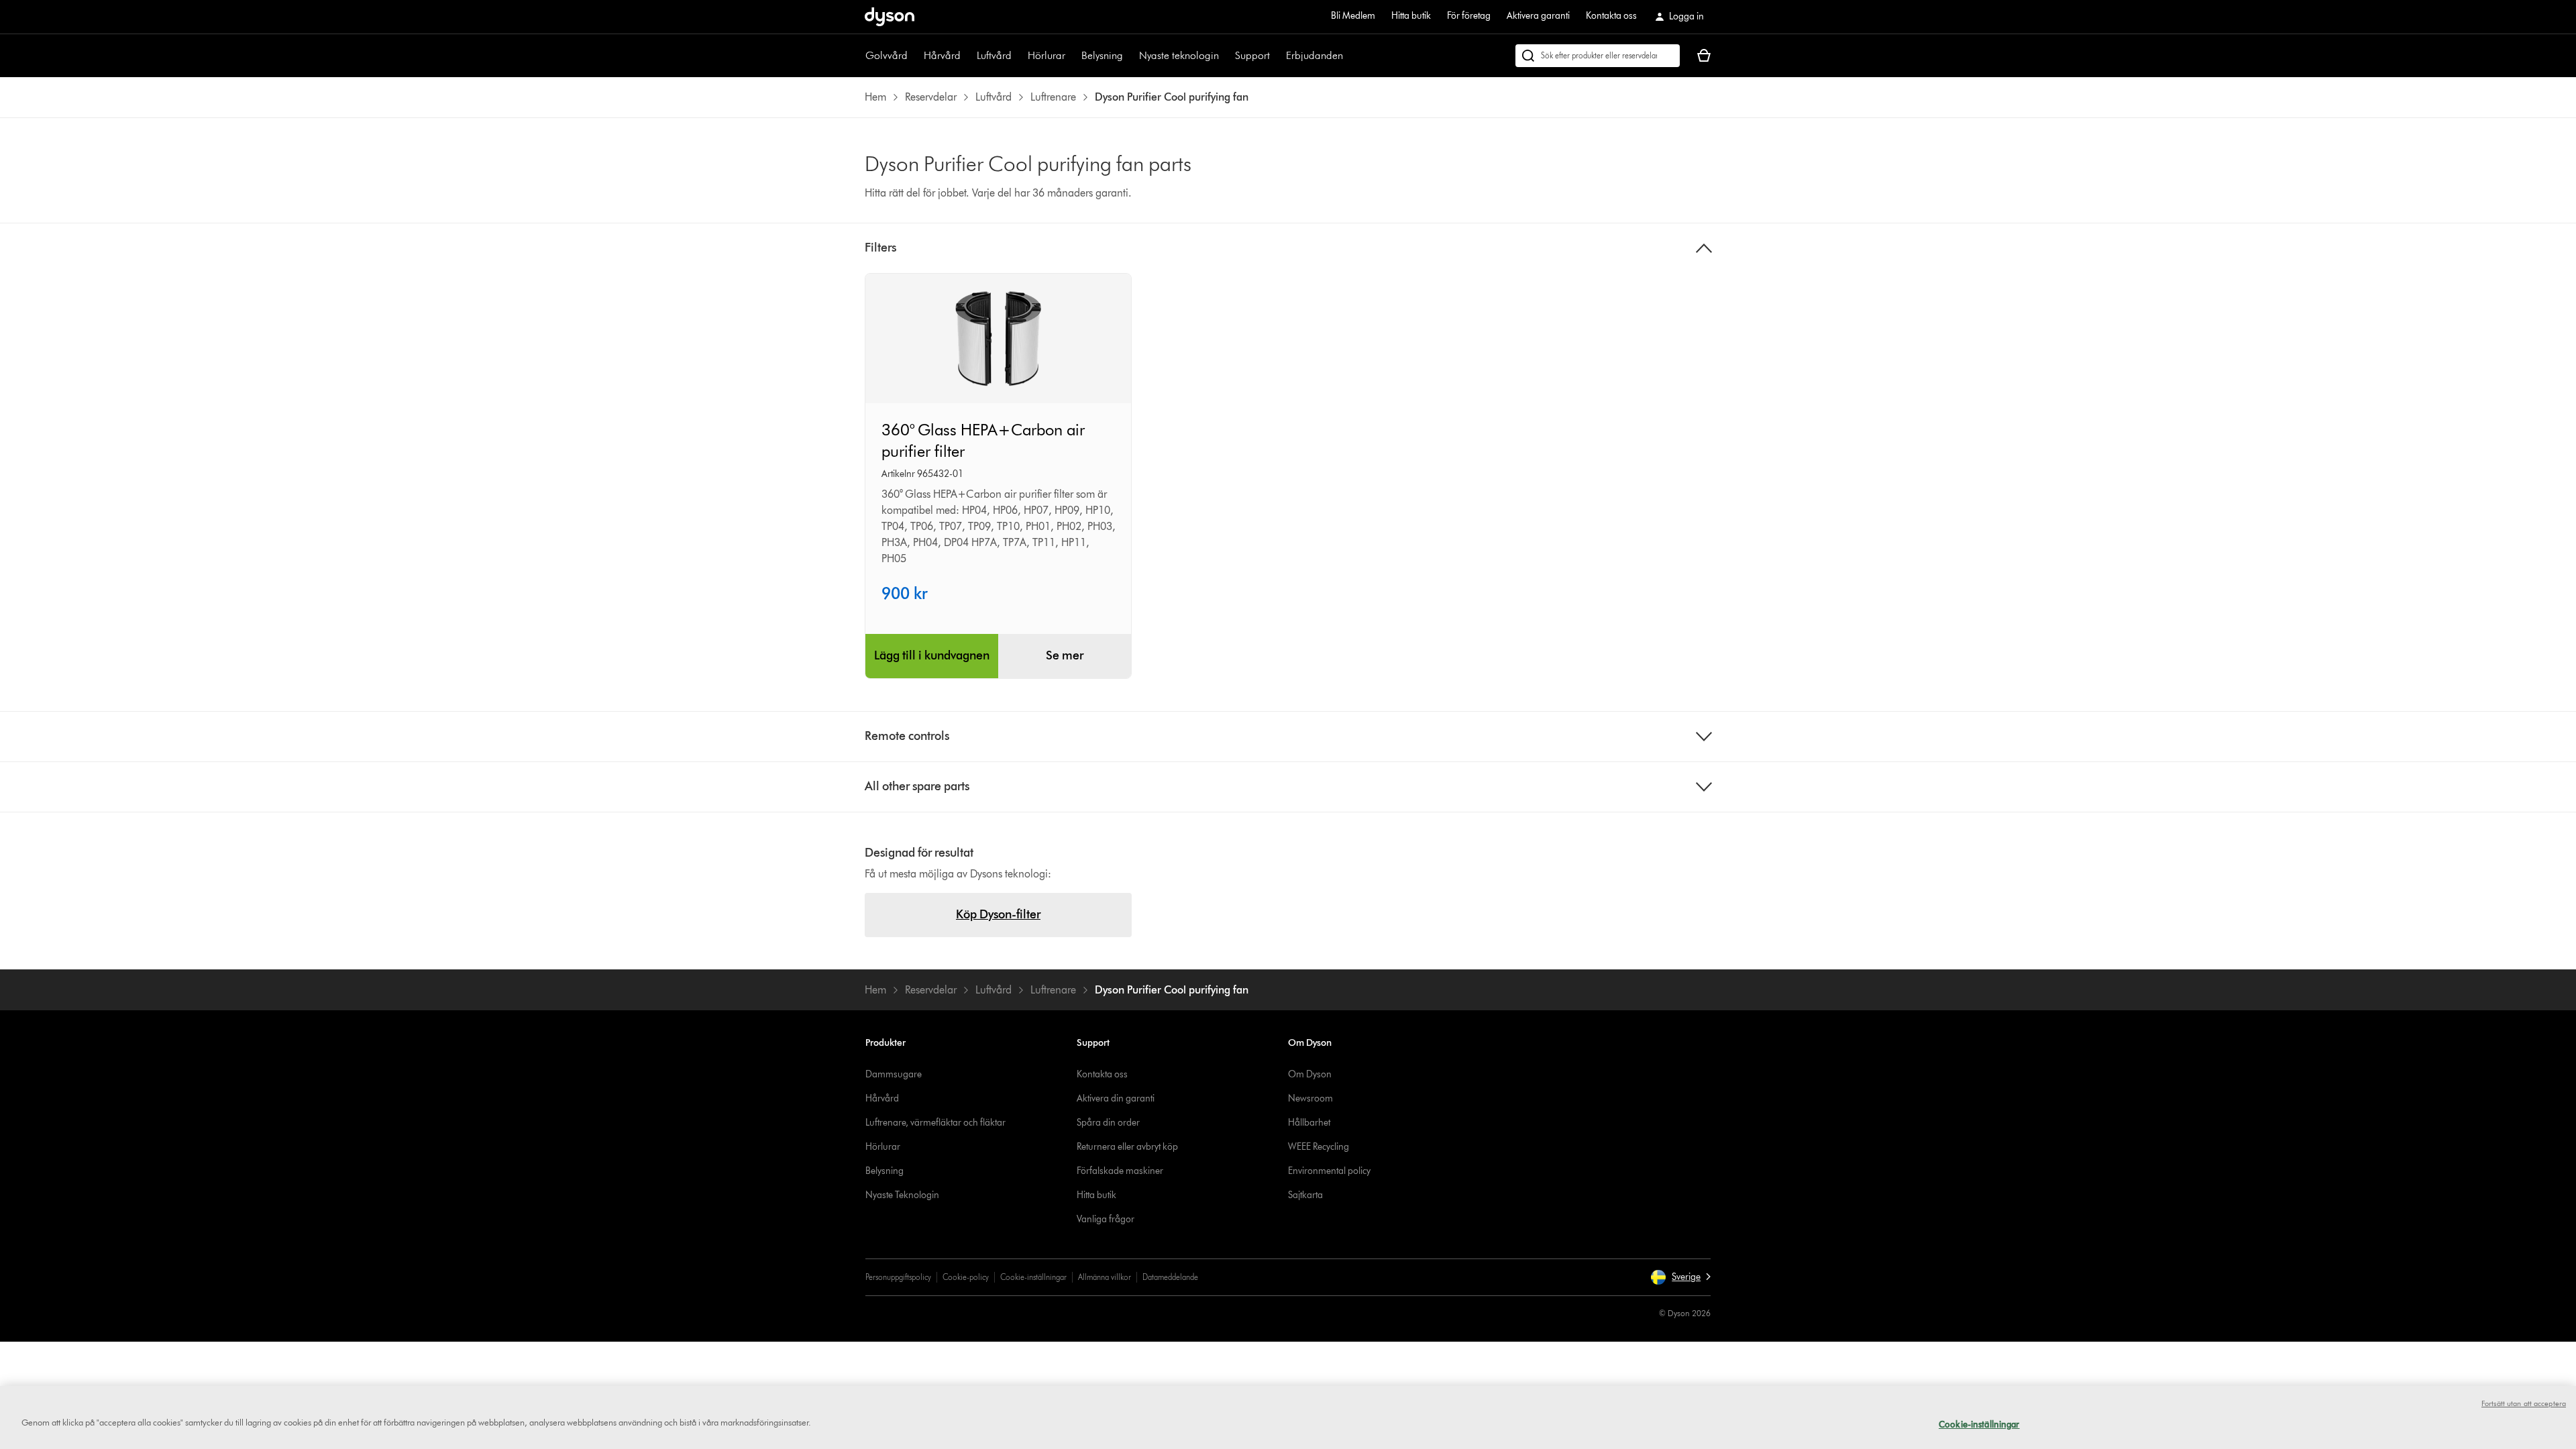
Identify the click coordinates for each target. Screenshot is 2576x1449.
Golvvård (887, 55)
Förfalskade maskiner (1120, 1171)
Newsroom (1310, 1098)
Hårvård (942, 55)
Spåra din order (1108, 1123)
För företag (1469, 16)
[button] (1680, 1277)
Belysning (1102, 55)
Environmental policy (1329, 1171)
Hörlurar (1046, 55)
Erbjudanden (1314, 55)
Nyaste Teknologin (902, 1195)
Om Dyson (1310, 1074)
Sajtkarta (1305, 1195)
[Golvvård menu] (914, 56)
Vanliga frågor (1106, 1219)
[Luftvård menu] (1018, 56)
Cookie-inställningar (1033, 1277)
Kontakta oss (1611, 16)
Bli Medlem (1353, 16)
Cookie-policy (966, 1277)
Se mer (1065, 655)
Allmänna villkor (1105, 1277)
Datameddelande (1170, 1277)
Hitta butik (1411, 16)
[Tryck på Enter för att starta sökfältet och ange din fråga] (1598, 56)
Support (1252, 55)
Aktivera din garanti (1116, 1098)
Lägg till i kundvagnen (932, 655)
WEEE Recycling (1319, 1147)
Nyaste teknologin (1179, 55)
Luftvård (994, 55)
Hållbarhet (1309, 1123)
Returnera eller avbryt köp (1127, 1147)
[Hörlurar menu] (1072, 56)
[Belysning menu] (1130, 56)
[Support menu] (1277, 56)
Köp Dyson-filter (998, 914)
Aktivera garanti (1538, 16)
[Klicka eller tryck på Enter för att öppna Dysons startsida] (890, 17)
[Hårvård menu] (967, 56)
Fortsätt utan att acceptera (2524, 1403)
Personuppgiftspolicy (898, 1277)
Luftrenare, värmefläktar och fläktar (935, 1123)
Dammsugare (894, 1074)
